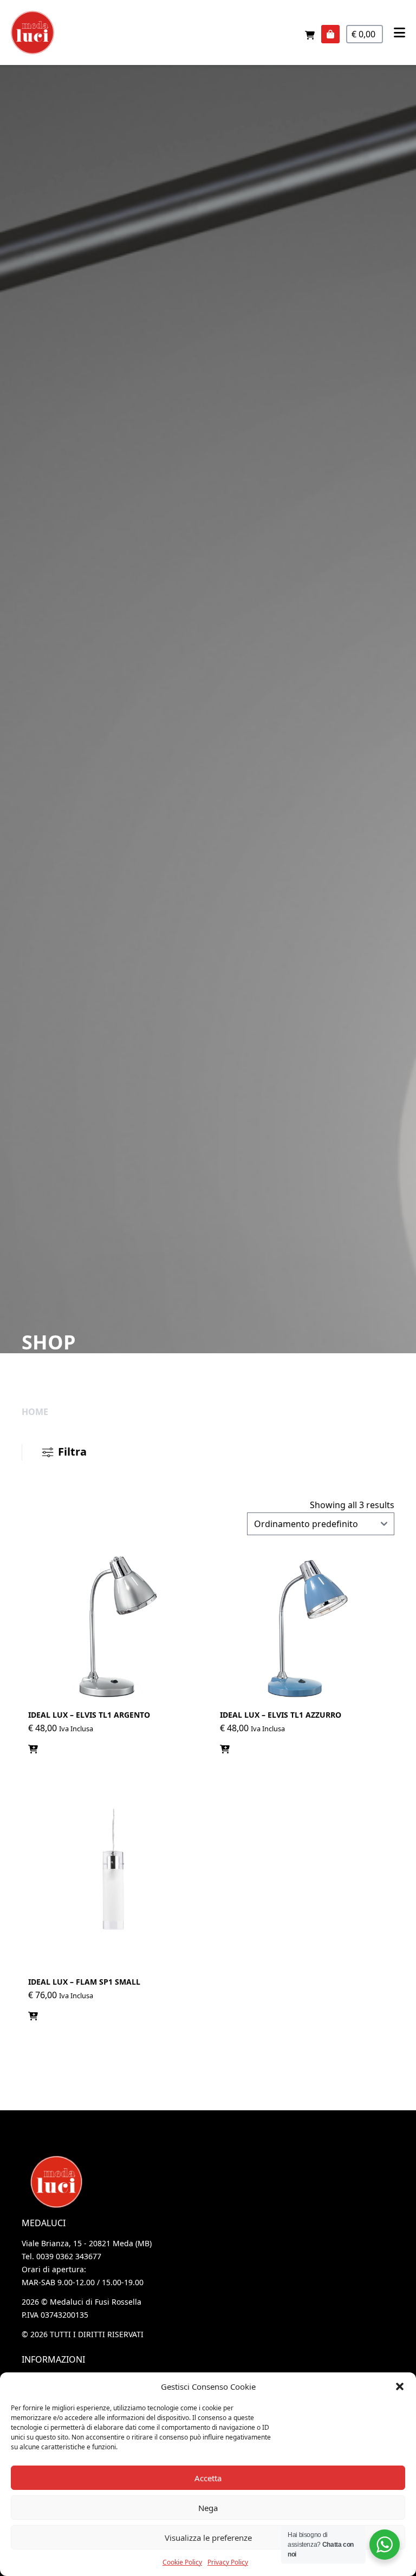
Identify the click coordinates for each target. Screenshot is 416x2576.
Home (35, 1412)
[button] (400, 2386)
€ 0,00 (365, 34)
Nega (208, 2508)
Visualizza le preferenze (208, 2538)
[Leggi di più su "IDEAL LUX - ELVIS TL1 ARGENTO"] (33, 1749)
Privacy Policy (228, 2562)
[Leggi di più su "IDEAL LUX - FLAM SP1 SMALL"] (33, 2016)
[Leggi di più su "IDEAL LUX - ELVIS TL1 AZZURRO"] (225, 1749)
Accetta (208, 2478)
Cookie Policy (182, 2562)
